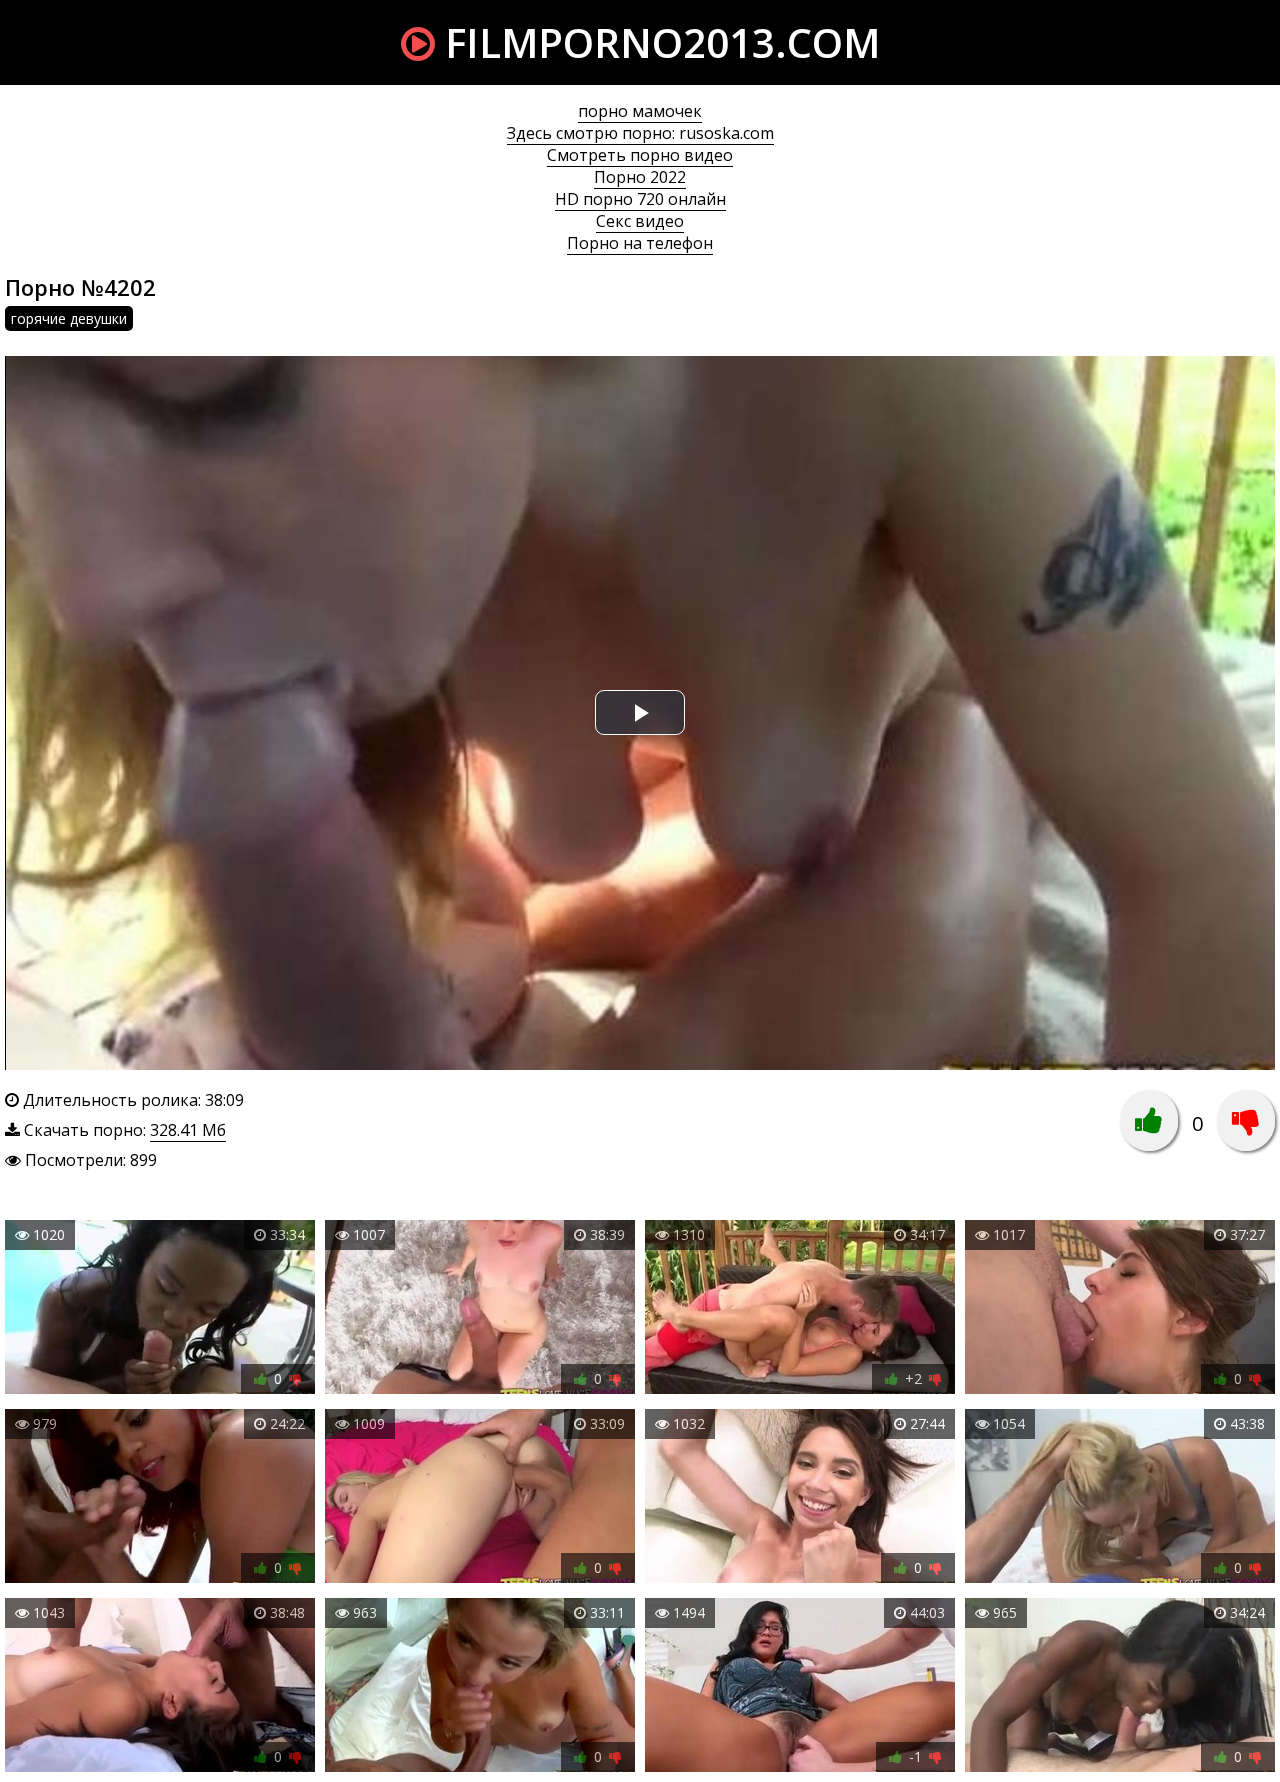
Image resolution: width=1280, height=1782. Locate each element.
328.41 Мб (188, 1130)
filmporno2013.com (657, 42)
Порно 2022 (640, 177)
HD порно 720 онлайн (640, 199)
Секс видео (640, 221)
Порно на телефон (640, 243)
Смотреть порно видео (640, 155)
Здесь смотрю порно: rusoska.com (640, 133)
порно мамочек (640, 111)
